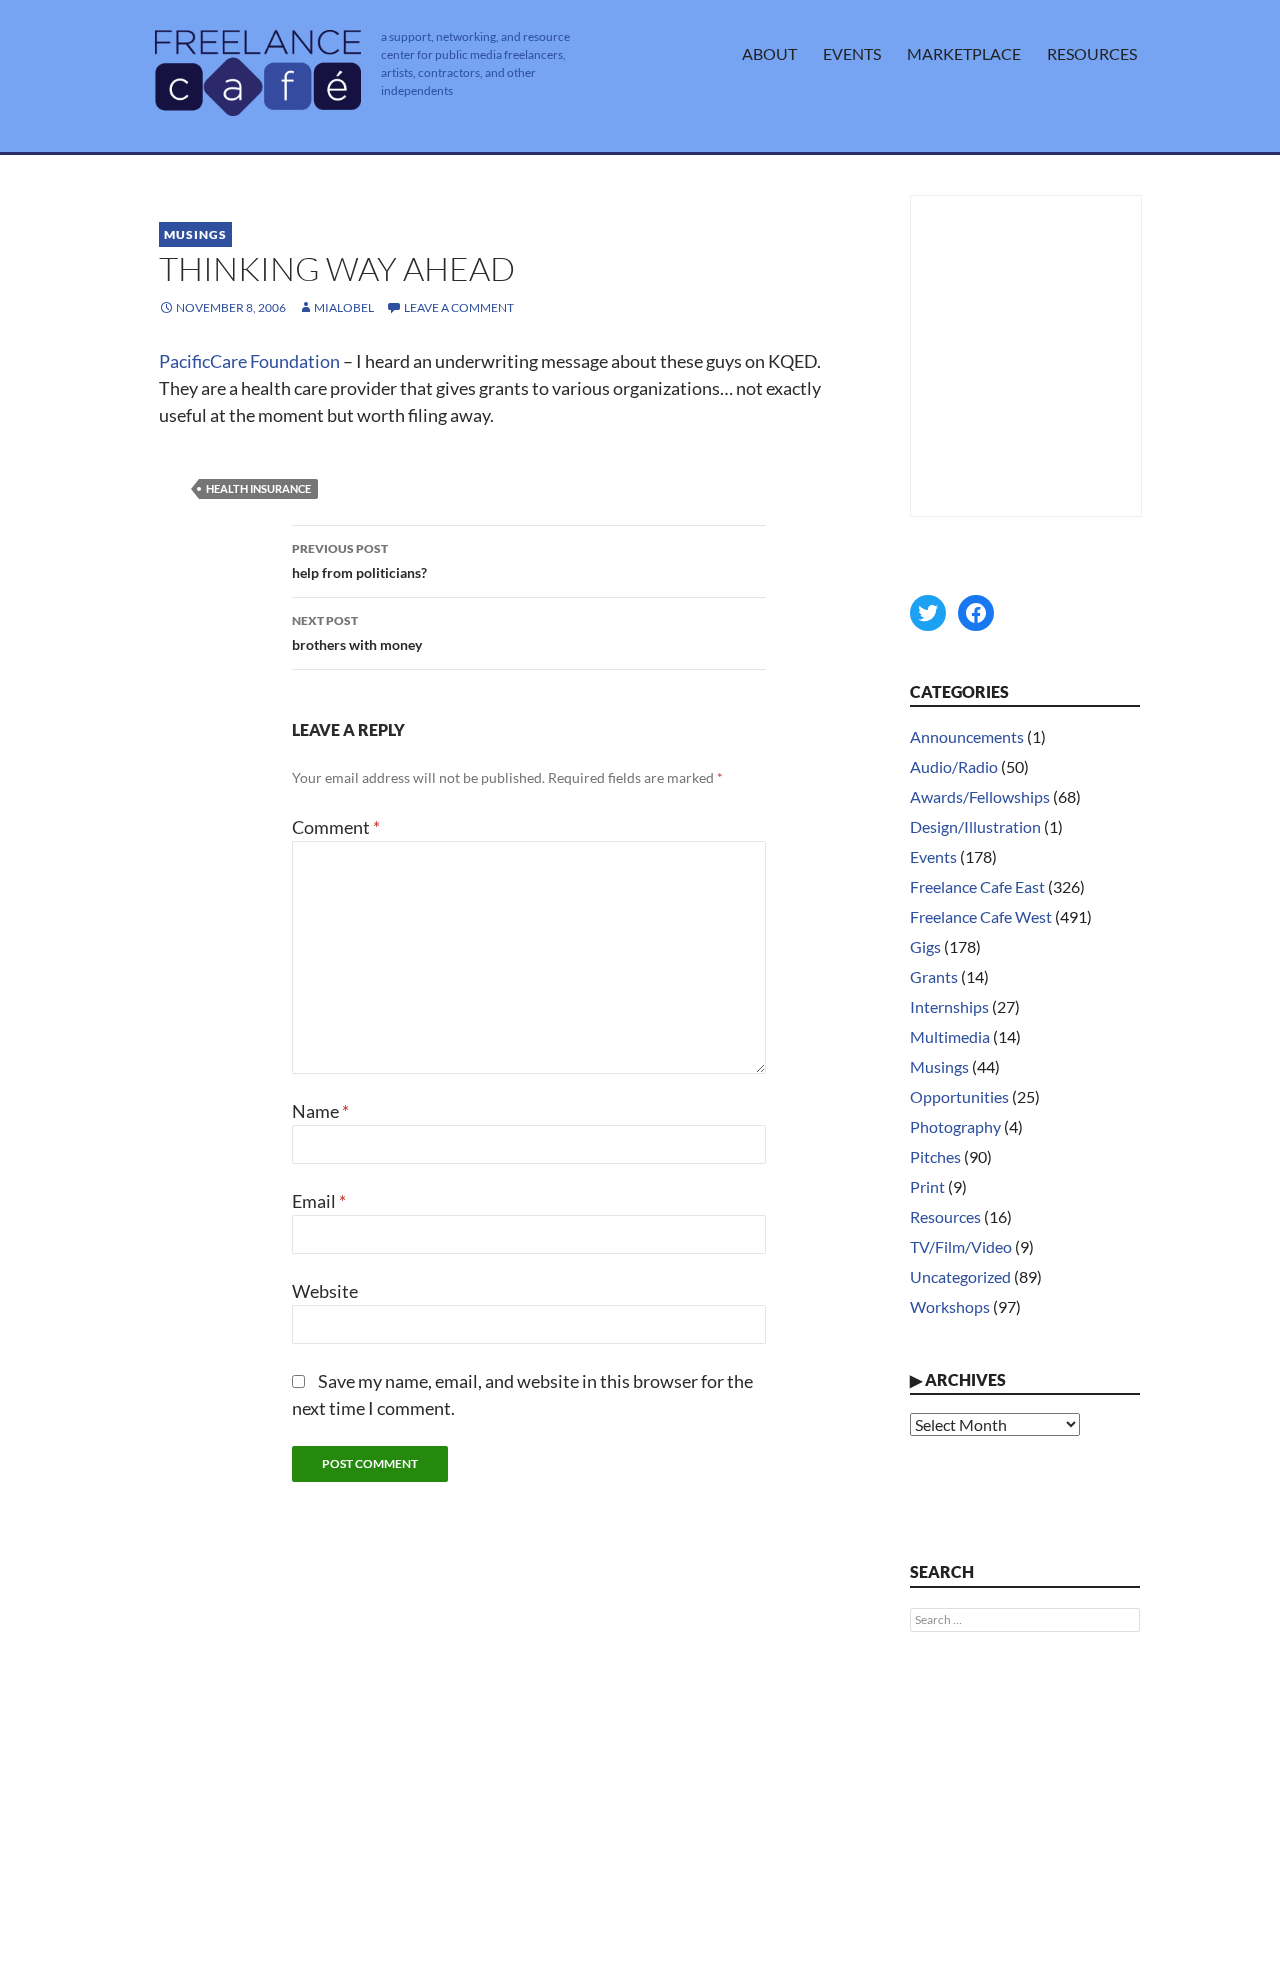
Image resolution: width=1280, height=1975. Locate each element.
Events (852, 53)
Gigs (925, 946)
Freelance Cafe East (977, 886)
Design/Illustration (975, 826)
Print (927, 1186)
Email (319, 1201)
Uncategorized (960, 1276)
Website (325, 1291)
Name (320, 1111)
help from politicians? (359, 561)
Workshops (950, 1306)
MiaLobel (344, 307)
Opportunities (959, 1096)
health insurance (258, 488)
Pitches (935, 1156)
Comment (336, 827)
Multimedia (950, 1036)
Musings (195, 234)
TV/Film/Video (961, 1246)
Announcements (967, 736)
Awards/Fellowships (980, 796)
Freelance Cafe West (981, 916)
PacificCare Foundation (249, 361)
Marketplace (964, 53)
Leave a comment (459, 307)
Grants (934, 976)
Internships (949, 1006)
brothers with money (357, 633)
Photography (955, 1126)
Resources (1092, 53)
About (769, 53)
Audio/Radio (954, 766)
